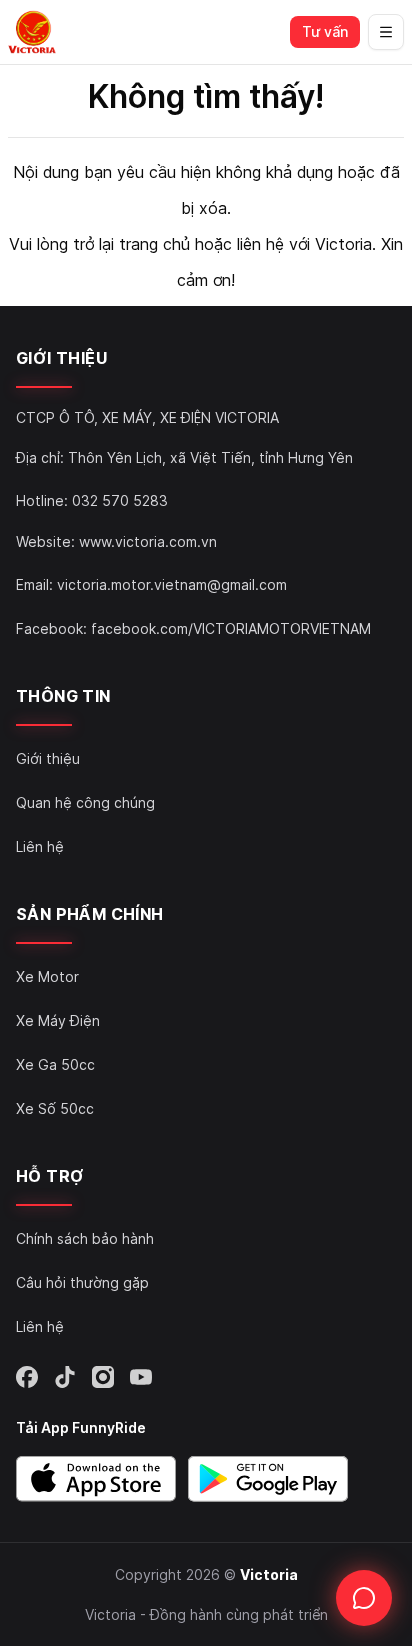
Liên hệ (40, 846)
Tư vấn (325, 31)
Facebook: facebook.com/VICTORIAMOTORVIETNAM (193, 628)
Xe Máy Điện (58, 1020)
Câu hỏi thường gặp (82, 1282)
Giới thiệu (48, 758)
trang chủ (154, 244)
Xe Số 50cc (55, 1108)
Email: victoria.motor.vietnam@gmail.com (151, 584)
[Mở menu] (386, 32)
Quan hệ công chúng (85, 802)
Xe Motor (47, 976)
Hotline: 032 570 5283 (92, 500)
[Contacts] (364, 1598)
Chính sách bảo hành (85, 1238)
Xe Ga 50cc (55, 1064)
